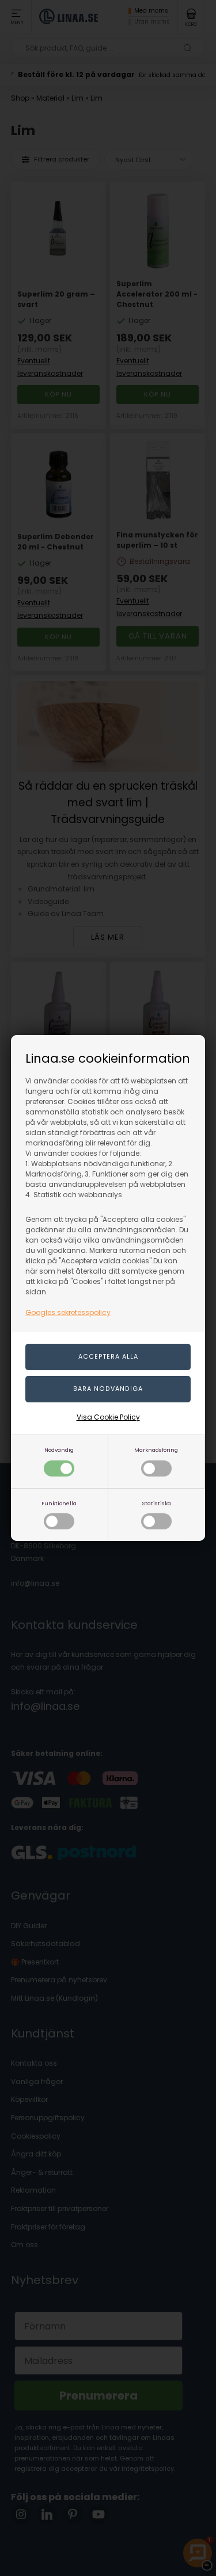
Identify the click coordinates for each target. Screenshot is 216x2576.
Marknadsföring (156, 1450)
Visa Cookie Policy (108, 1417)
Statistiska (156, 1503)
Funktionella (59, 1503)
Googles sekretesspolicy (68, 1312)
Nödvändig (59, 1450)
